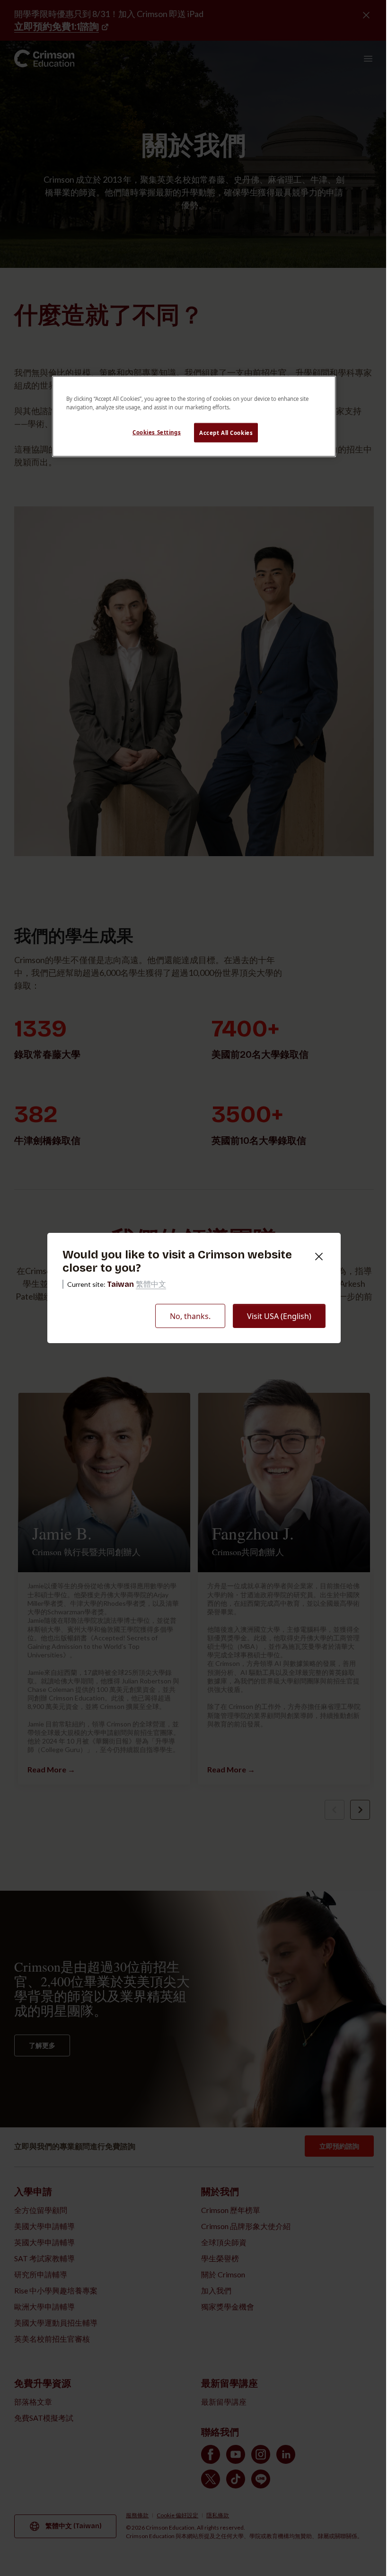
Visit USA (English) (279, 1316)
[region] (194, 416)
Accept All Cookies (226, 432)
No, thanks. (190, 1316)
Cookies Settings (157, 432)
